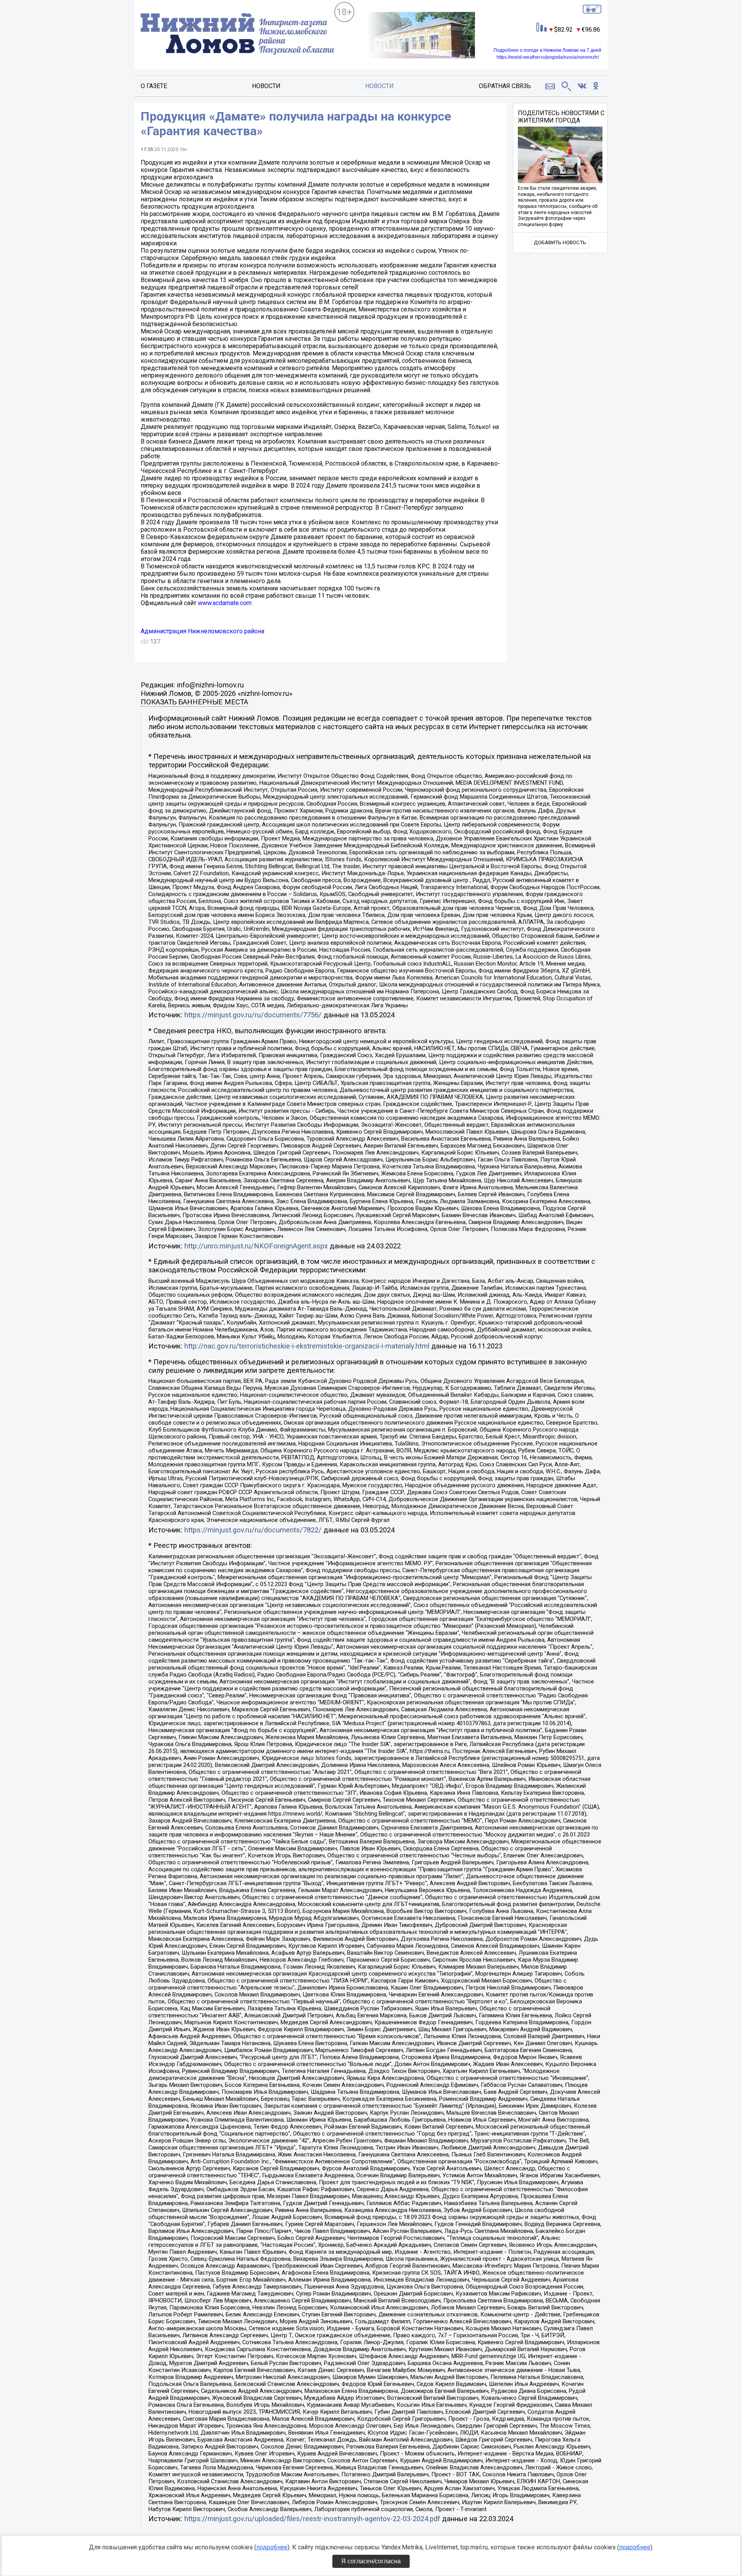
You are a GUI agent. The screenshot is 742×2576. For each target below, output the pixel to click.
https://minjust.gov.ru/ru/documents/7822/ (253, 1530)
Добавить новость (560, 242)
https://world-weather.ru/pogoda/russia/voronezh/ (548, 57)
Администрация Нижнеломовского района (203, 631)
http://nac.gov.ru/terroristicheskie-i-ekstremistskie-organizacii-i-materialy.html (307, 1346)
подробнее (272, 2547)
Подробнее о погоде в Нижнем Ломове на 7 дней (547, 50)
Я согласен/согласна (371, 2561)
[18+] (237, 35)
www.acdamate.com (225, 603)
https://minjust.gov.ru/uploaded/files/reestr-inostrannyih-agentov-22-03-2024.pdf (312, 2519)
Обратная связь (505, 86)
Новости (266, 86)
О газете (154, 86)
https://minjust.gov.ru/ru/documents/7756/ (253, 1015)
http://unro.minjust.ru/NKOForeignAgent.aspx (256, 1246)
